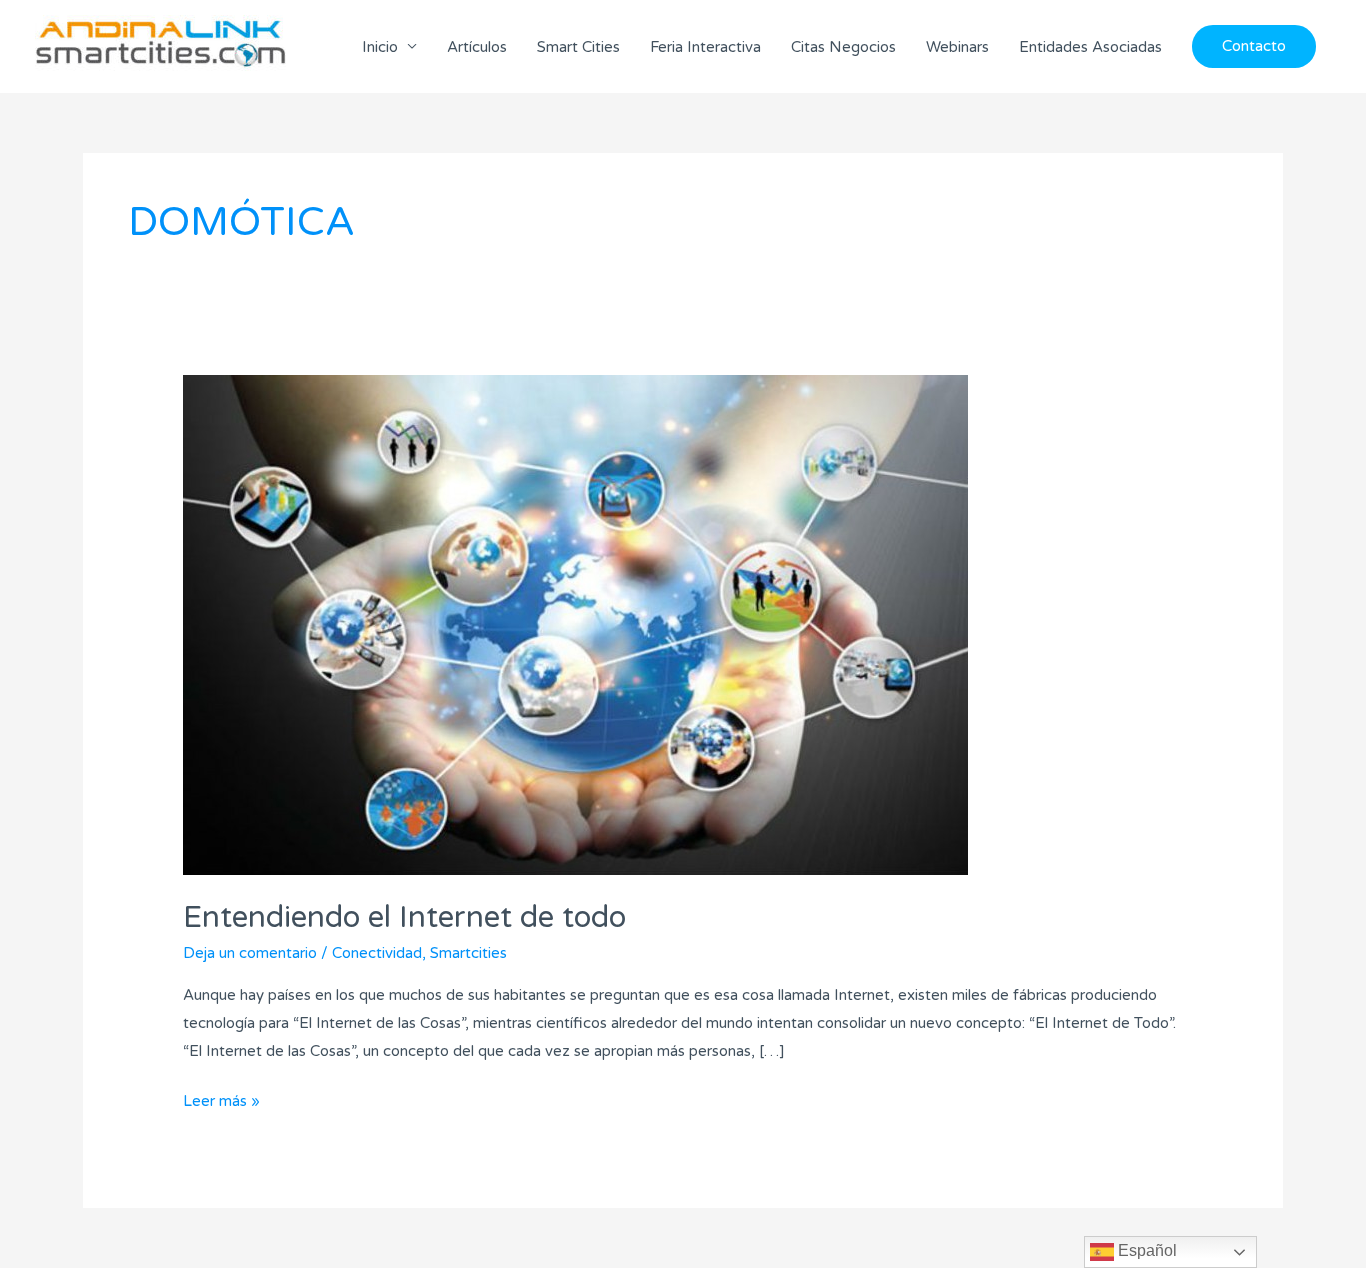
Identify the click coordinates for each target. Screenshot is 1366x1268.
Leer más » (221, 1099)
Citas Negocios (843, 47)
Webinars (957, 47)
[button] (1254, 46)
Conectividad (377, 953)
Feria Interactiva (705, 47)
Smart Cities (578, 47)
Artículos (477, 47)
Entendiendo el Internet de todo (404, 917)
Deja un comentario (250, 953)
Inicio (380, 47)
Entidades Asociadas (1090, 47)
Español (1145, 1250)
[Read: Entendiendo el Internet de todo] (575, 624)
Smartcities (468, 953)
